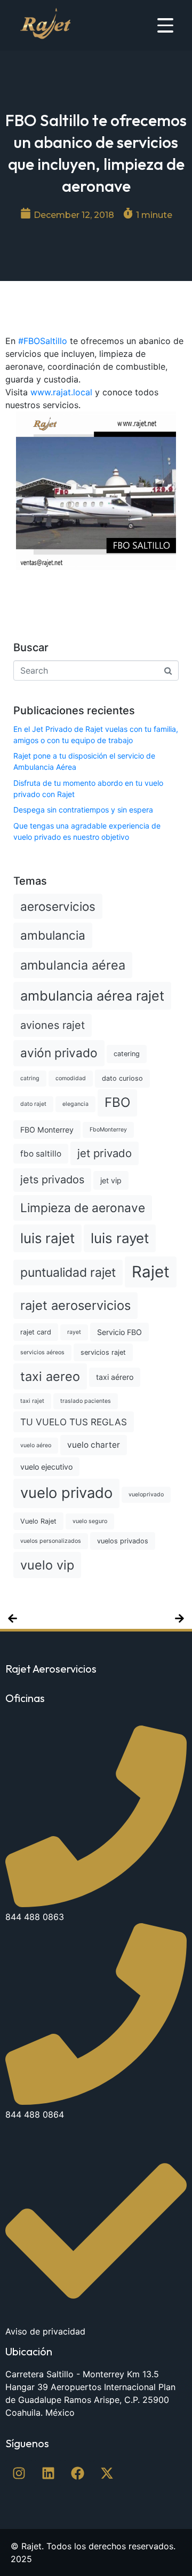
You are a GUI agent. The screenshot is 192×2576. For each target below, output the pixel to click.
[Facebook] (77, 2473)
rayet (74, 1332)
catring (30, 1078)
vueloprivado (146, 1494)
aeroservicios (58, 906)
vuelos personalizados (51, 1541)
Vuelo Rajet (38, 1521)
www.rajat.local (61, 392)
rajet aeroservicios (75, 1305)
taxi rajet (32, 1401)
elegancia (75, 1104)
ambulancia (53, 935)
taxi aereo (50, 1376)
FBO (117, 1102)
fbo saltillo (41, 1154)
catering (127, 1054)
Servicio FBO (119, 1332)
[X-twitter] (107, 2473)
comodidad (71, 1078)
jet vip (111, 1180)
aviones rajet (53, 1025)
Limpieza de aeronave (83, 1208)
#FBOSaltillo (43, 341)
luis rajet (47, 1238)
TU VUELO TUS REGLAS (74, 1422)
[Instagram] (19, 2473)
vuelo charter (94, 1445)
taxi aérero (115, 1377)
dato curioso (122, 1078)
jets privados (52, 1180)
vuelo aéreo (36, 1445)
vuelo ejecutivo (46, 1467)
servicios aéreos (42, 1352)
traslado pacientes (86, 1401)
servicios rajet (103, 1352)
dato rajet (33, 1104)
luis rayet (120, 1238)
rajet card (36, 1332)
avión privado (59, 1053)
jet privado (105, 1153)
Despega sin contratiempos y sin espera (83, 810)
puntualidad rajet (68, 1273)
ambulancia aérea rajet (92, 996)
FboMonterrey (108, 1130)
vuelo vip (47, 1565)
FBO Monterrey (47, 1130)
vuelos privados (123, 1541)
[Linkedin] (48, 2473)
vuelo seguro (90, 1521)
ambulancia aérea (73, 965)
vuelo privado (66, 1493)
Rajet (151, 1272)
